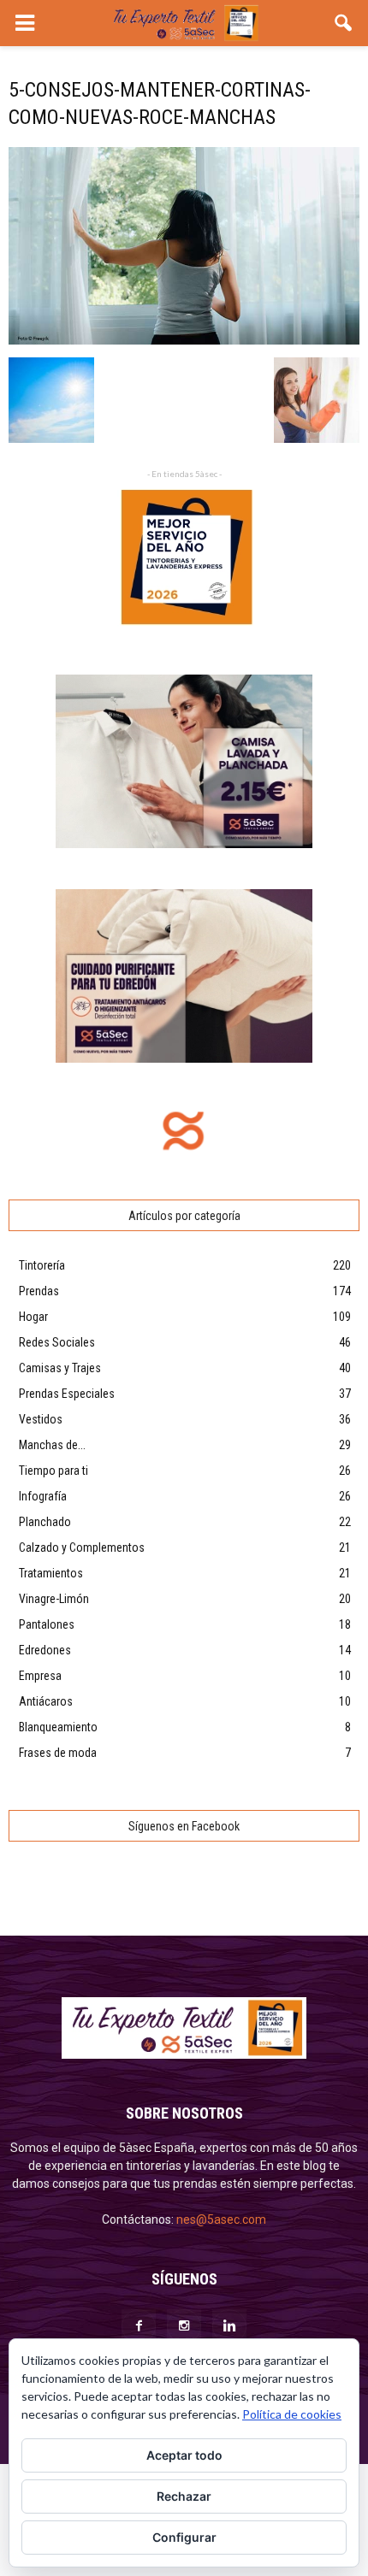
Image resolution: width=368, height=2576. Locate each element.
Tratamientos (51, 1573)
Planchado (45, 1522)
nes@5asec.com (221, 2219)
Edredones (45, 1650)
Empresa (40, 1676)
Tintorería (42, 1265)
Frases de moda (58, 1753)
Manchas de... (52, 1445)
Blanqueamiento (58, 1727)
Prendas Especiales (67, 1394)
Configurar (184, 2537)
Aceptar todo (184, 2455)
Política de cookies (292, 2414)
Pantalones (47, 1624)
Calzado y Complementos (82, 1547)
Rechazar (184, 2496)
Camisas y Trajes (60, 1368)
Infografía (43, 1496)
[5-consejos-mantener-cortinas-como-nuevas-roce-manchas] (184, 340)
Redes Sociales (57, 1342)
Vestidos (41, 1419)
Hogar (33, 1317)
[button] (344, 23)
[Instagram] (184, 2326)
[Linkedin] (229, 2326)
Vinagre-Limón (54, 1599)
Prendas (39, 1291)
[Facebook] (139, 2326)
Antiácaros (46, 1701)
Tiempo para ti (53, 1471)
